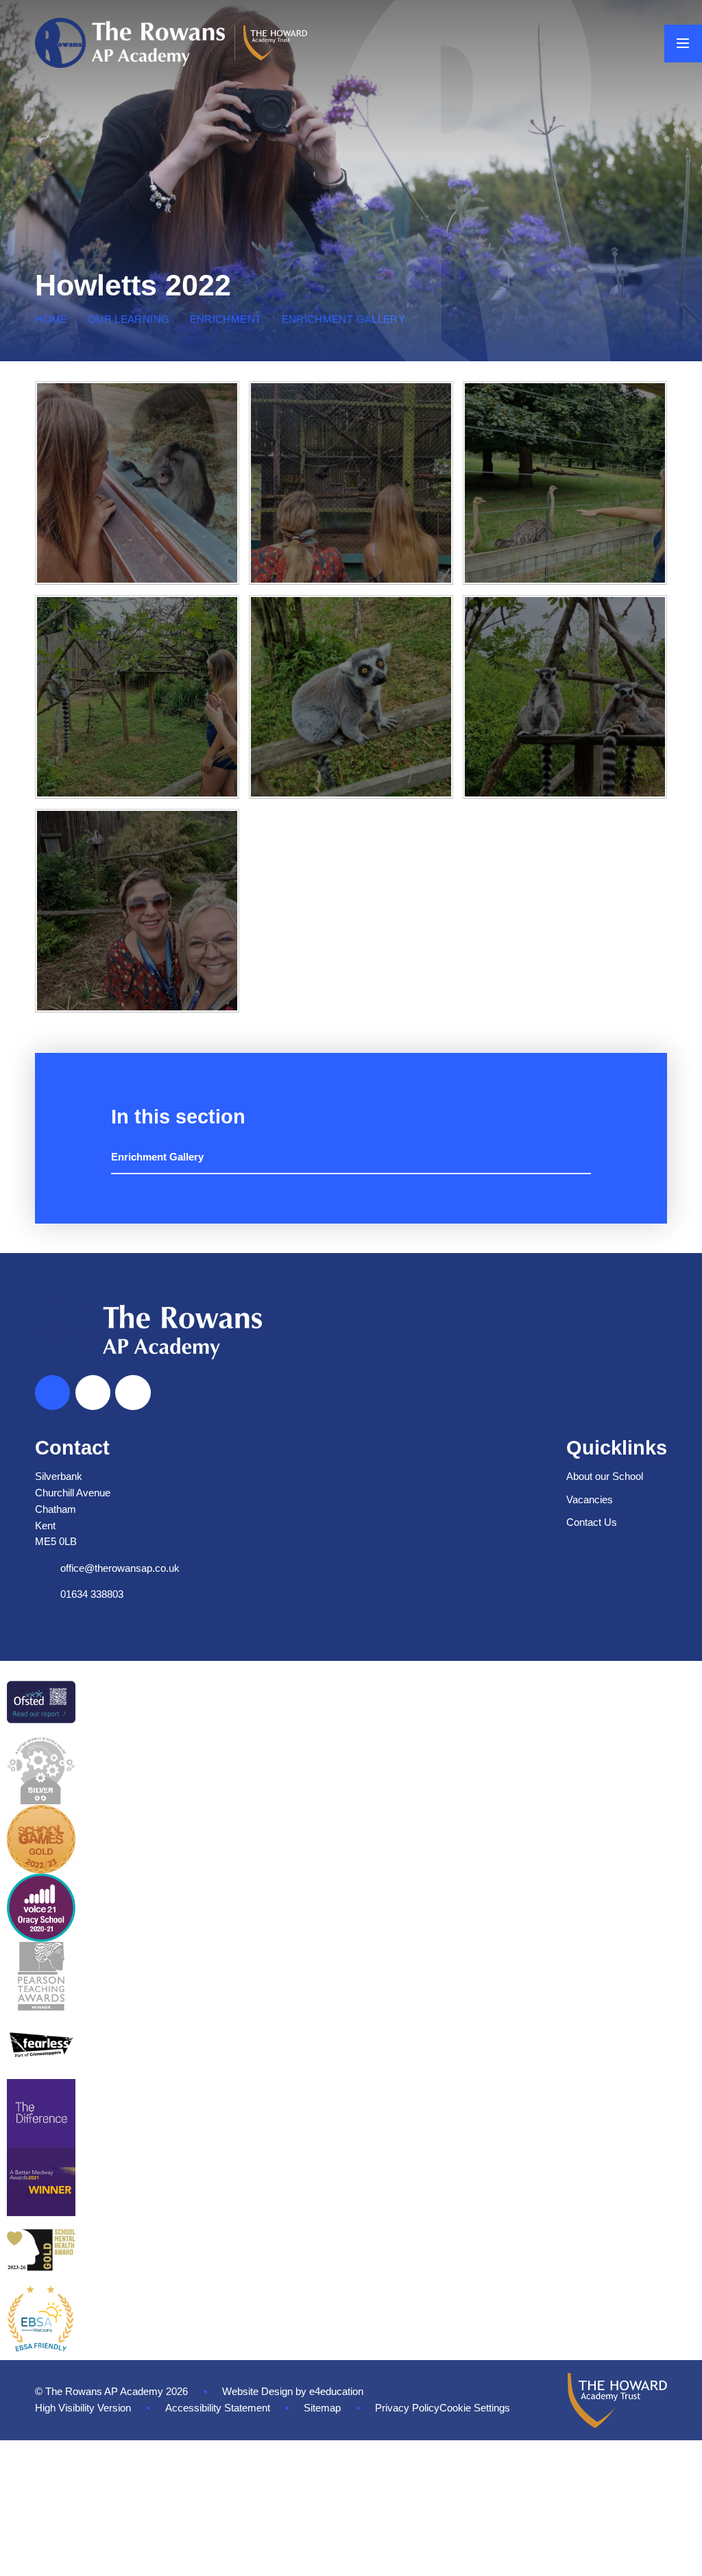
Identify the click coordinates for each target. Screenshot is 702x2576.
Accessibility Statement (218, 2408)
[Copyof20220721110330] (137, 483)
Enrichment (226, 319)
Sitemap (322, 2408)
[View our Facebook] (93, 1393)
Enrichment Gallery (344, 319)
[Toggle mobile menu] (683, 44)
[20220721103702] (137, 697)
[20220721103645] (351, 697)
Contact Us (592, 1522)
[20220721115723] (351, 483)
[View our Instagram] (133, 1393)
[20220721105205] (565, 483)
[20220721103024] (137, 911)
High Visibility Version (83, 2408)
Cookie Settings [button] (475, 2408)
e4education (336, 2392)
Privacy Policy (407, 2408)
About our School (605, 1477)
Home (51, 319)
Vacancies (590, 1500)
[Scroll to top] (52, 1393)
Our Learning (129, 319)
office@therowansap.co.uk (120, 1568)
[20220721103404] (565, 697)
